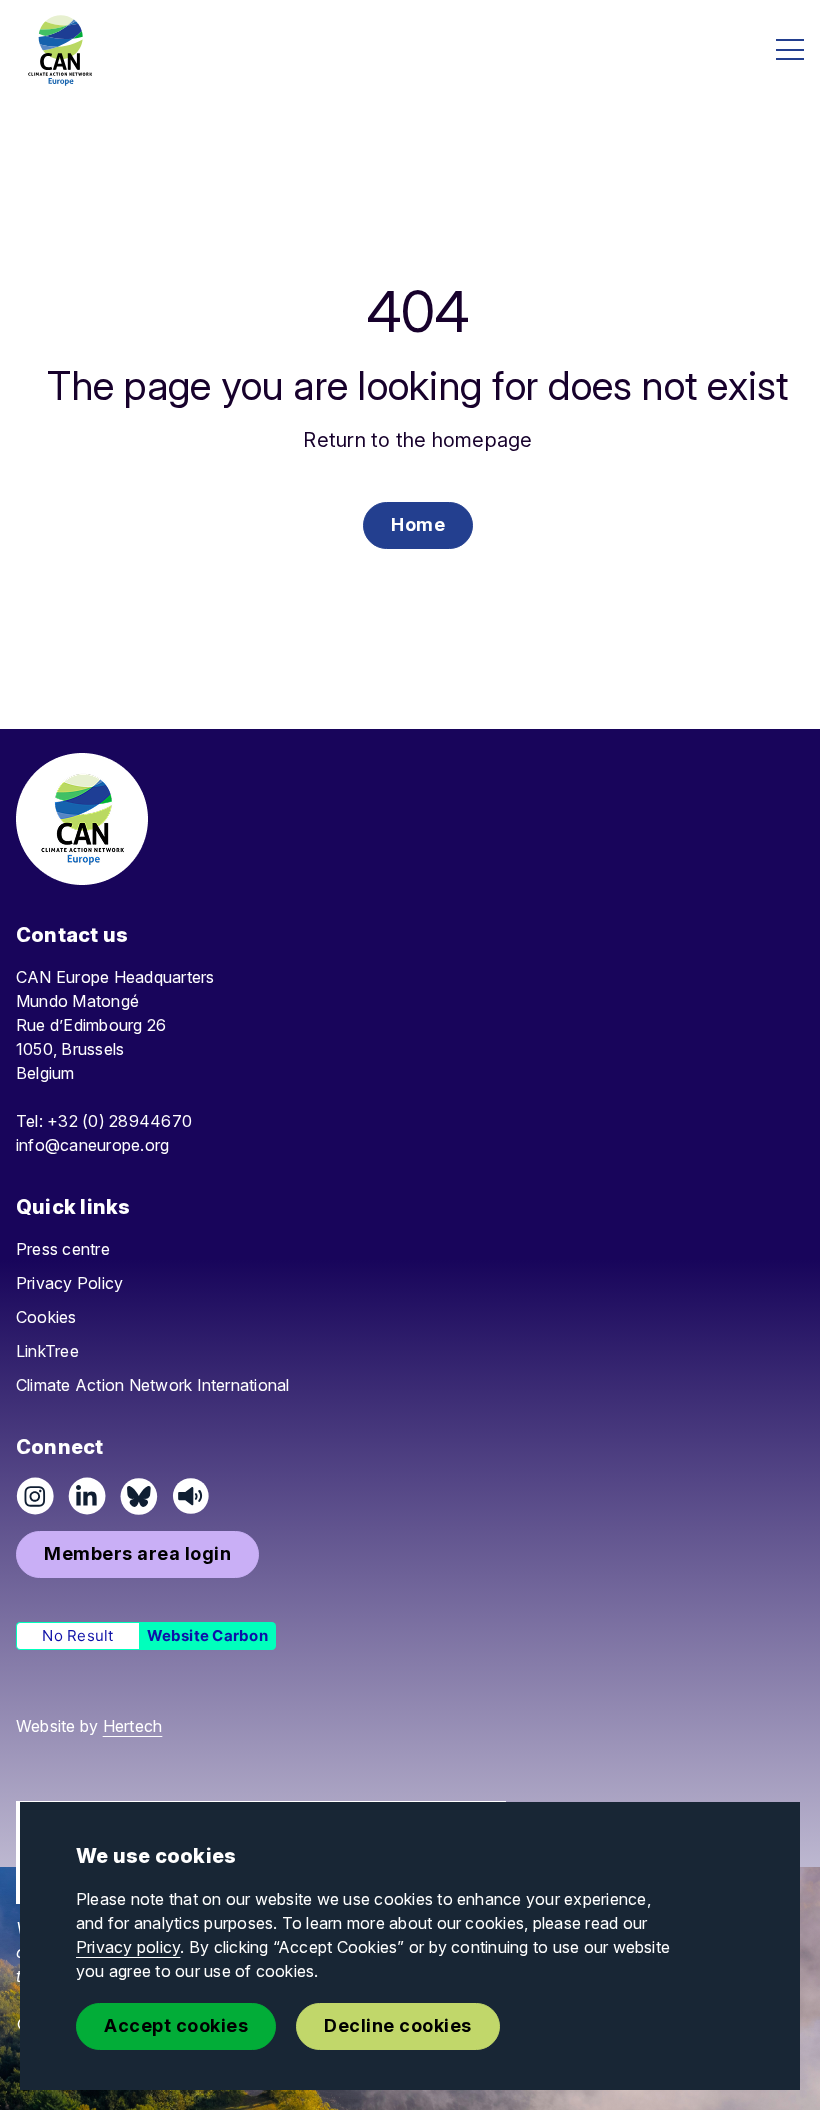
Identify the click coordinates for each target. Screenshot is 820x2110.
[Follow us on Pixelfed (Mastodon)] (139, 1496)
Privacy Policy (69, 1283)
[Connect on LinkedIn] (87, 1496)
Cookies (46, 1317)
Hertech (133, 1726)
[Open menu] (790, 49)
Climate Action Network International (153, 1385)
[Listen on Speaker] (191, 1496)
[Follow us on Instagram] (35, 1496)
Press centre (63, 1249)
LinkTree (47, 1351)
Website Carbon (207, 1635)
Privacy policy (128, 1947)
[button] (418, 525)
